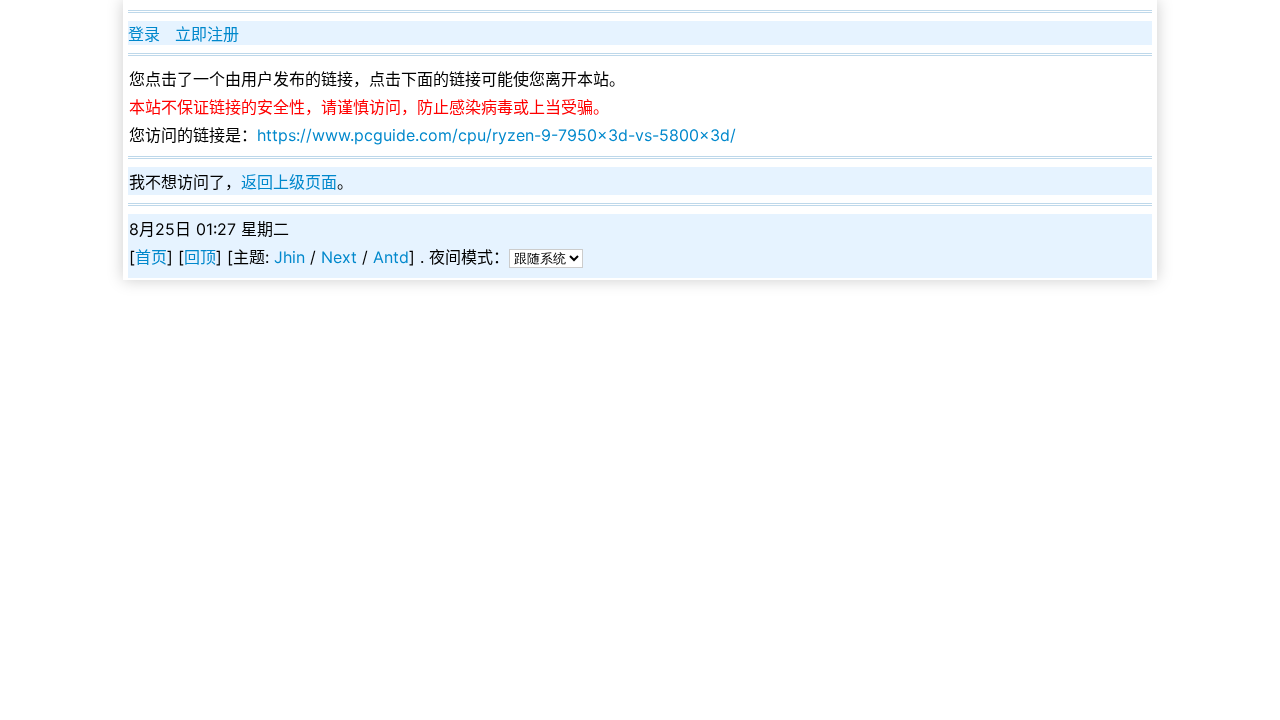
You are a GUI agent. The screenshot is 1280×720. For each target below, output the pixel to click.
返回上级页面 (289, 182)
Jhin (289, 257)
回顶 (200, 257)
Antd (391, 257)
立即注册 (207, 34)
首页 (151, 257)
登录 (144, 34)
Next (339, 257)
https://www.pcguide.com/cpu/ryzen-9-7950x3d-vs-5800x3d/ (496, 135)
